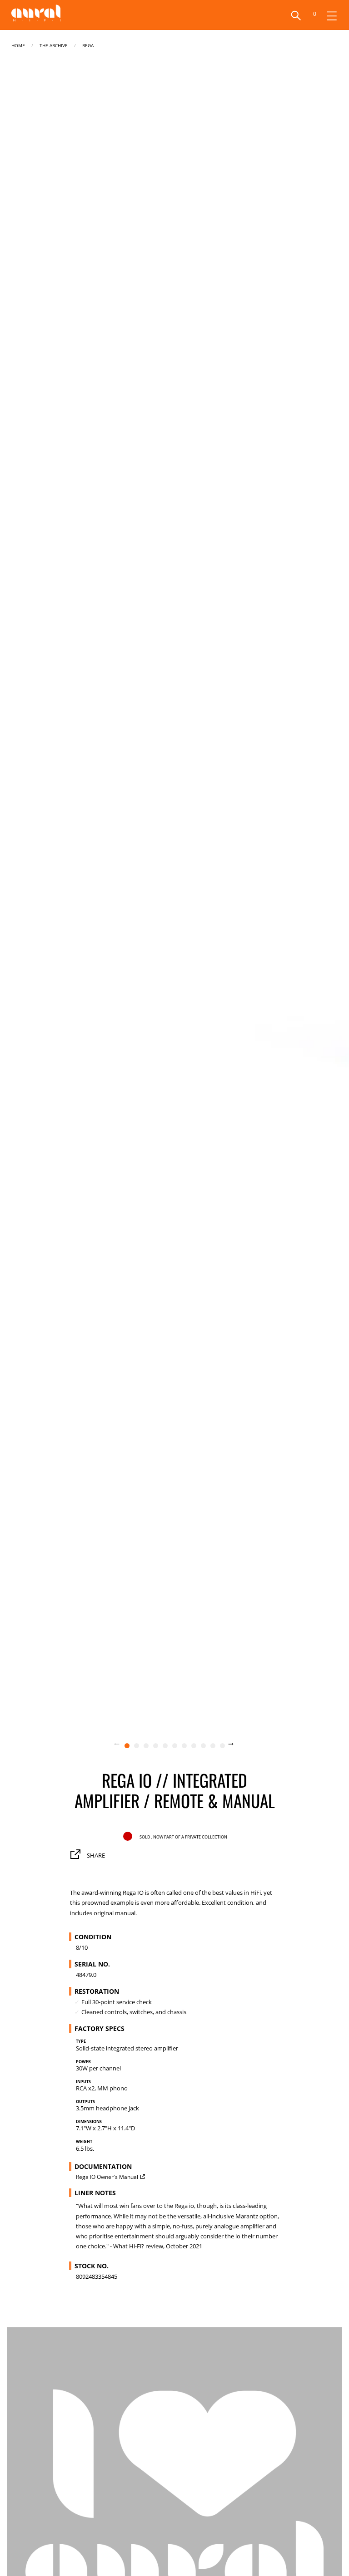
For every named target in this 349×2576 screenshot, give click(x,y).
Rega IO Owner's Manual (107, 2177)
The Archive (54, 45)
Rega (88, 45)
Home (18, 45)
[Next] (236, 1745)
